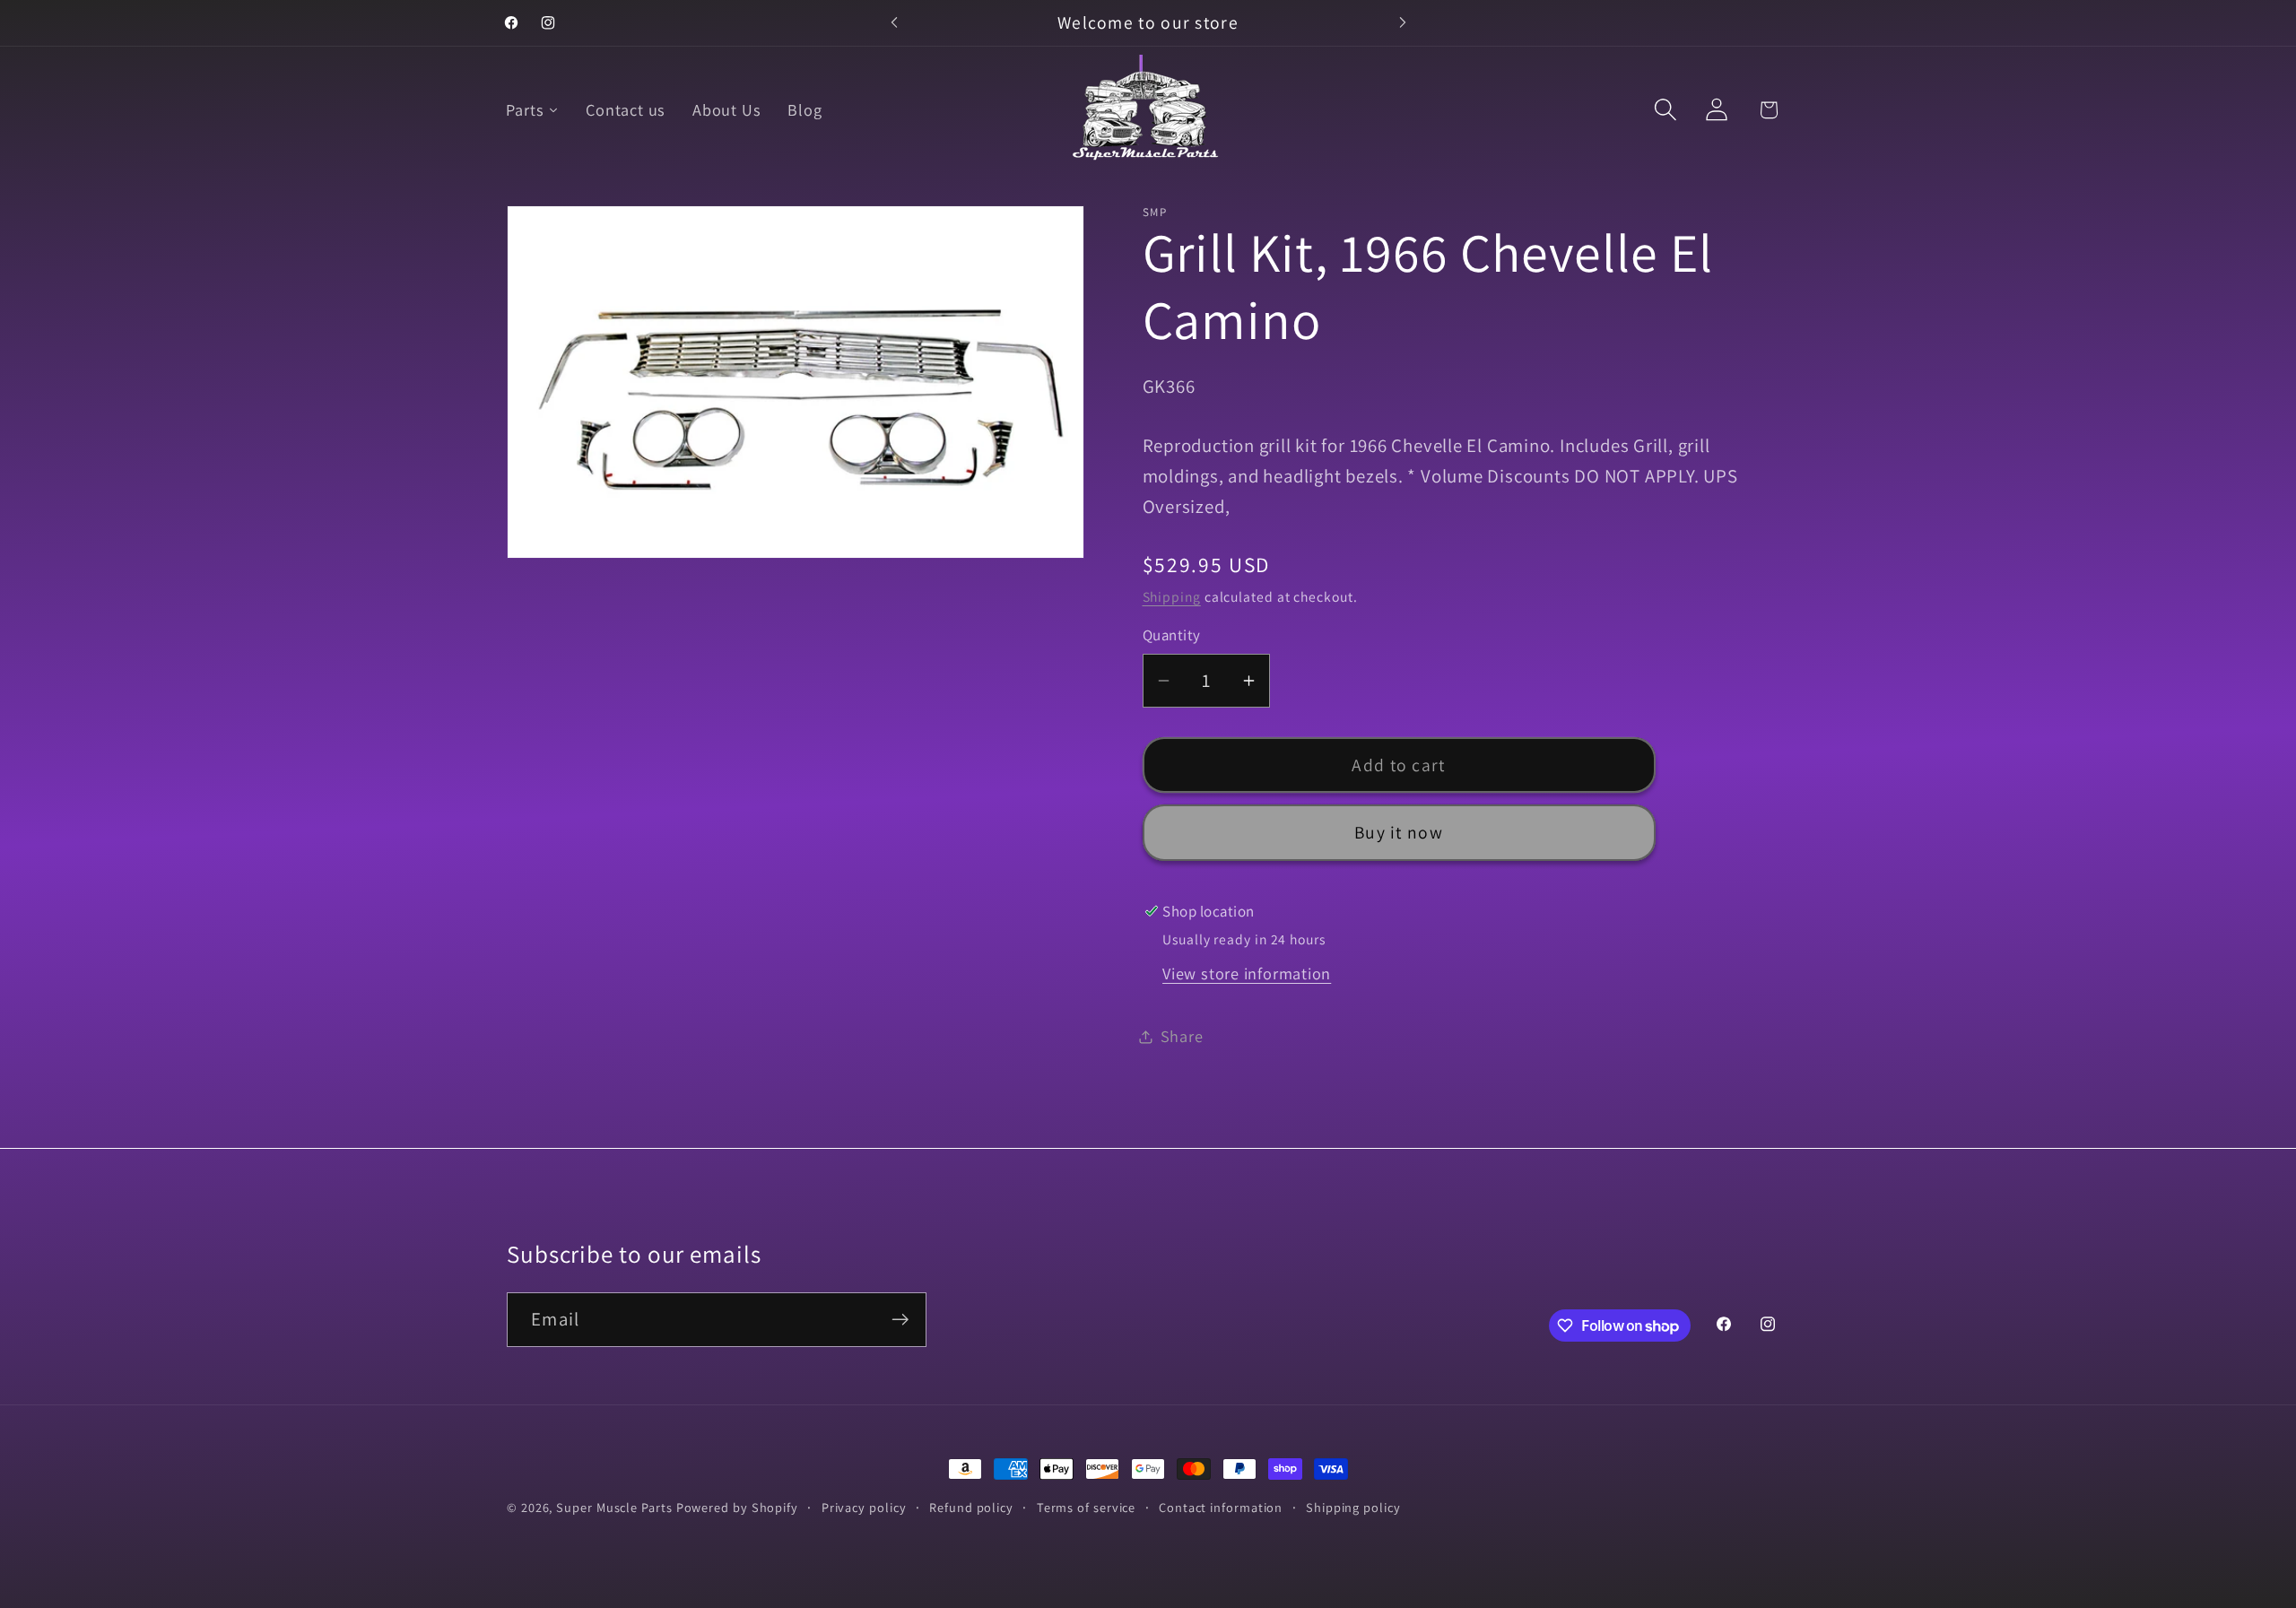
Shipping (1172, 596)
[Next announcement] (1403, 23)
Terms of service (1087, 1507)
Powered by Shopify (737, 1507)
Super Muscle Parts (614, 1507)
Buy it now (1399, 833)
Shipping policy (1353, 1507)
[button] (1666, 110)
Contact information (1221, 1507)
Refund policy (971, 1507)
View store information (1247, 974)
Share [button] (1182, 1036)
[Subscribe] (900, 1320)
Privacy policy (864, 1507)
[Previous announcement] (894, 23)
